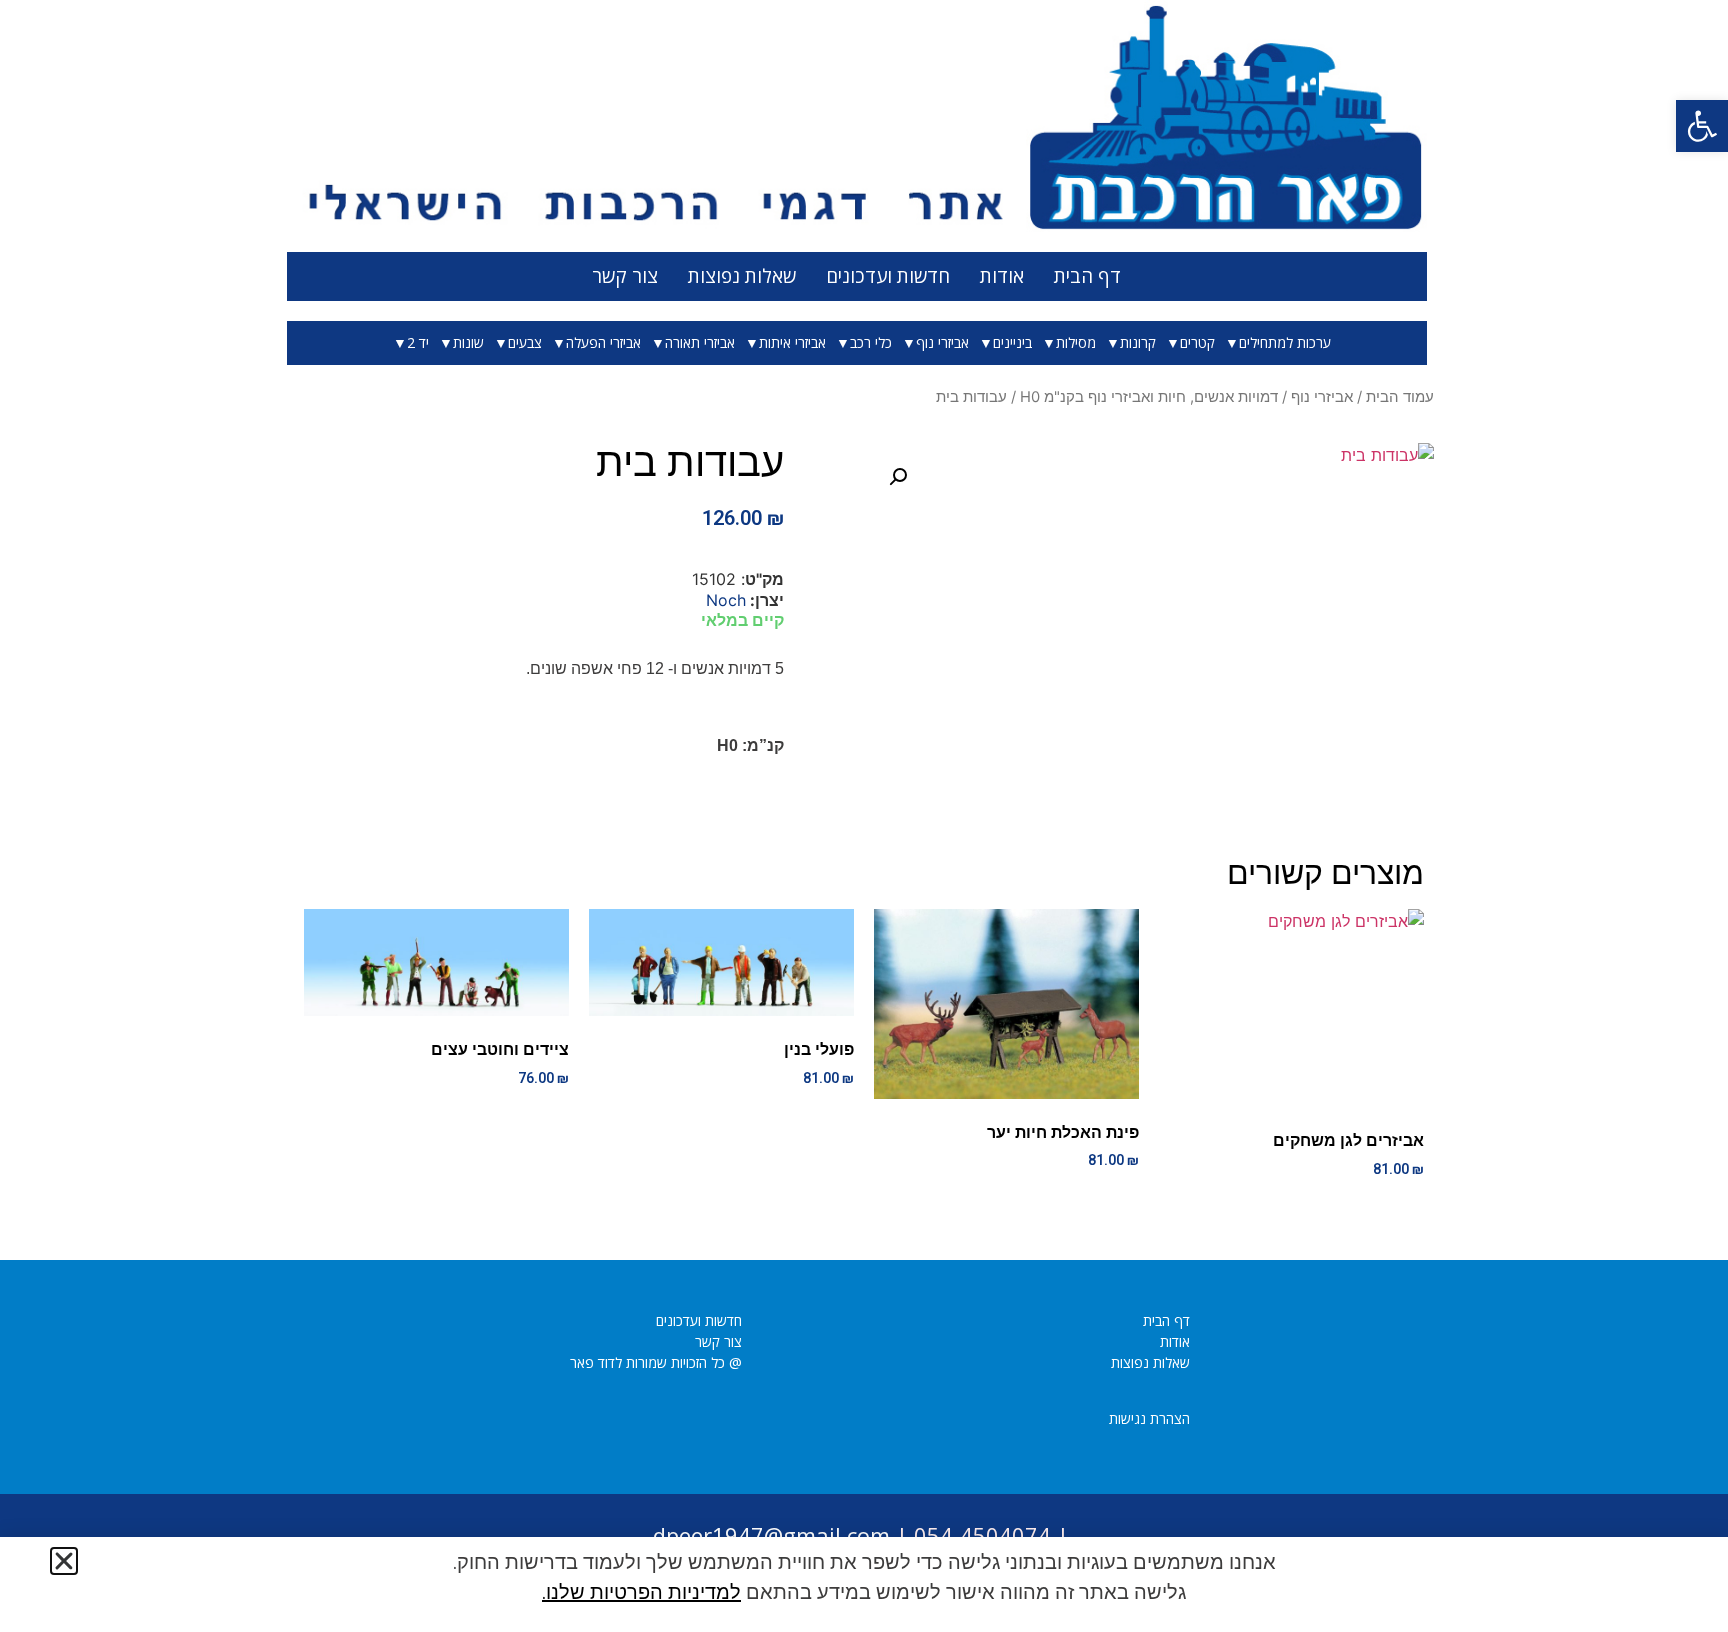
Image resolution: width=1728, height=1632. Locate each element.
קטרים (1197, 343)
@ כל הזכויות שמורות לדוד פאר (656, 1362)
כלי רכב (871, 343)
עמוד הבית (1400, 397)
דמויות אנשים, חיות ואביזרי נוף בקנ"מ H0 (1149, 397)
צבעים (525, 343)
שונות (468, 343)
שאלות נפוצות (742, 276)
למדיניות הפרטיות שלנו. (641, 1592)
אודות (1002, 276)
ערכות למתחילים (1285, 343)
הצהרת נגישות (1149, 1418)
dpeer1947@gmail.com (771, 1535)
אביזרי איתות (792, 343)
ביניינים (1012, 343)
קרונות (1138, 343)
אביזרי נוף (942, 343)
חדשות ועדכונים (888, 276)
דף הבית (1087, 276)
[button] (1702, 126)
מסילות (1076, 343)
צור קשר (625, 276)
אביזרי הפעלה (603, 343)
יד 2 (418, 343)
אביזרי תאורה (700, 343)
